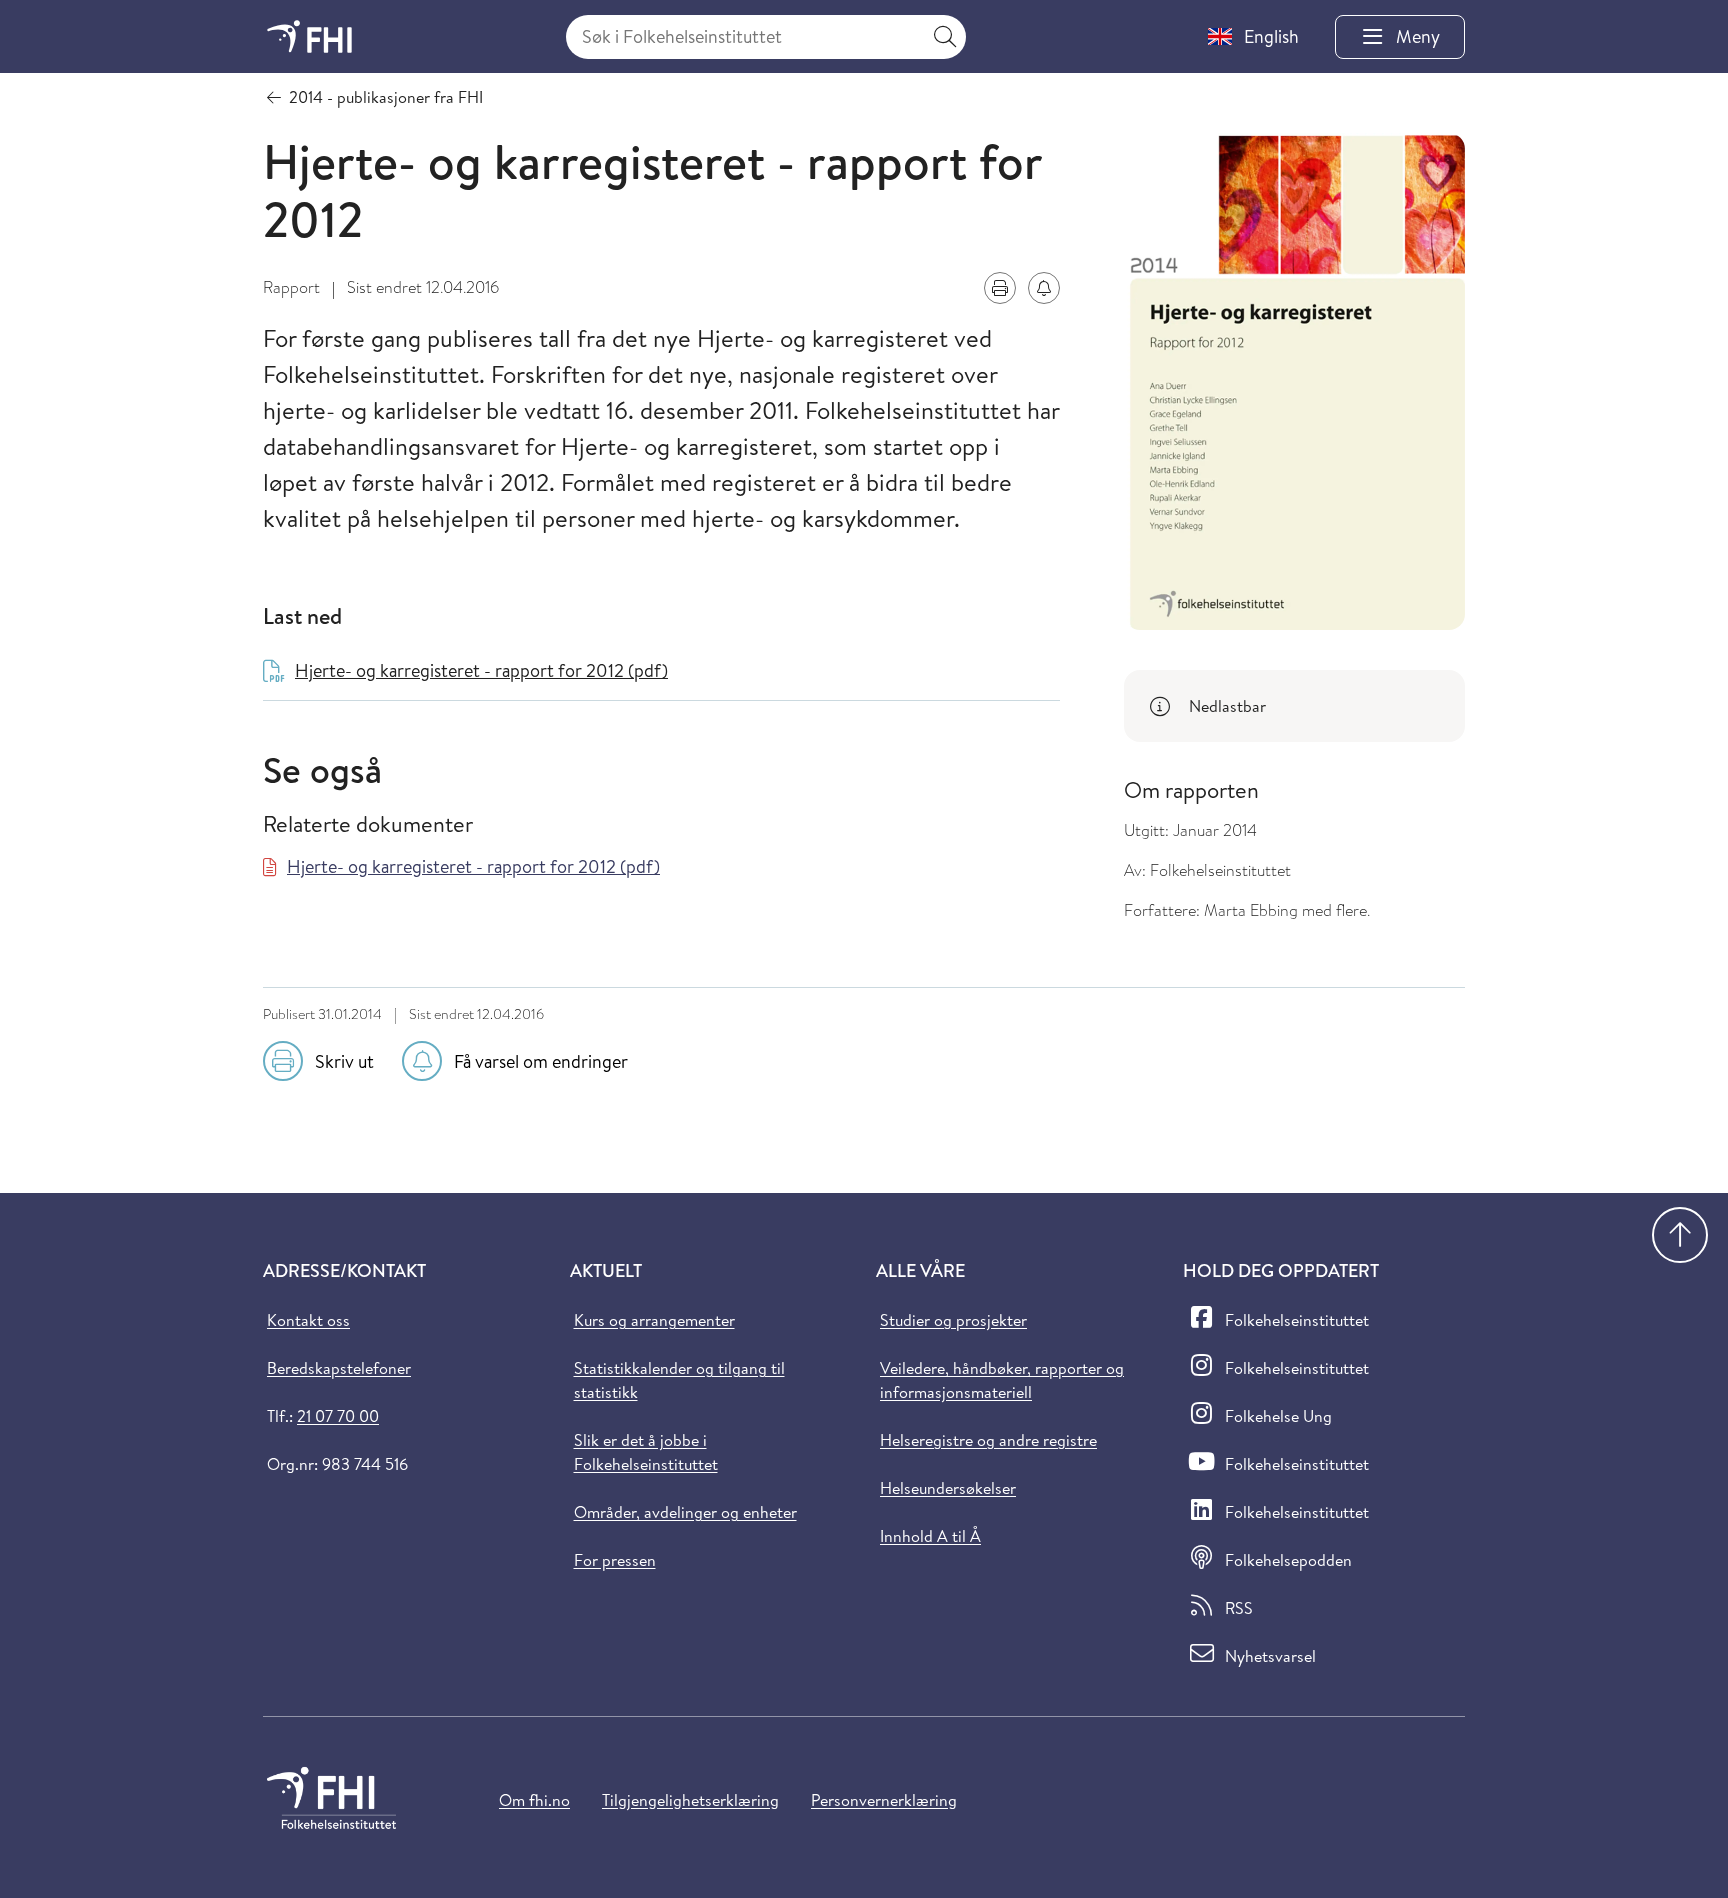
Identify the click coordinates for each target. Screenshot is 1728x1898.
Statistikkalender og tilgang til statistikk (679, 1380)
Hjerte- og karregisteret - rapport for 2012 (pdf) (473, 866)
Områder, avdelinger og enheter (685, 1512)
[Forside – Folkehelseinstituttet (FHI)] (309, 36)
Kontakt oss (308, 1320)
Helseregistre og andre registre (988, 1440)
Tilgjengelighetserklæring (690, 1800)
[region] (1294, 706)
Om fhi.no (534, 1800)
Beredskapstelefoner (339, 1368)
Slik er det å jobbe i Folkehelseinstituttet (646, 1452)
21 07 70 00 (338, 1416)
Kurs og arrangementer (654, 1320)
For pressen (615, 1560)
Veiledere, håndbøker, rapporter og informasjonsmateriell (1002, 1380)
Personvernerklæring (884, 1800)
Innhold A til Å (930, 1536)
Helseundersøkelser (948, 1488)
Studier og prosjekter (953, 1320)
